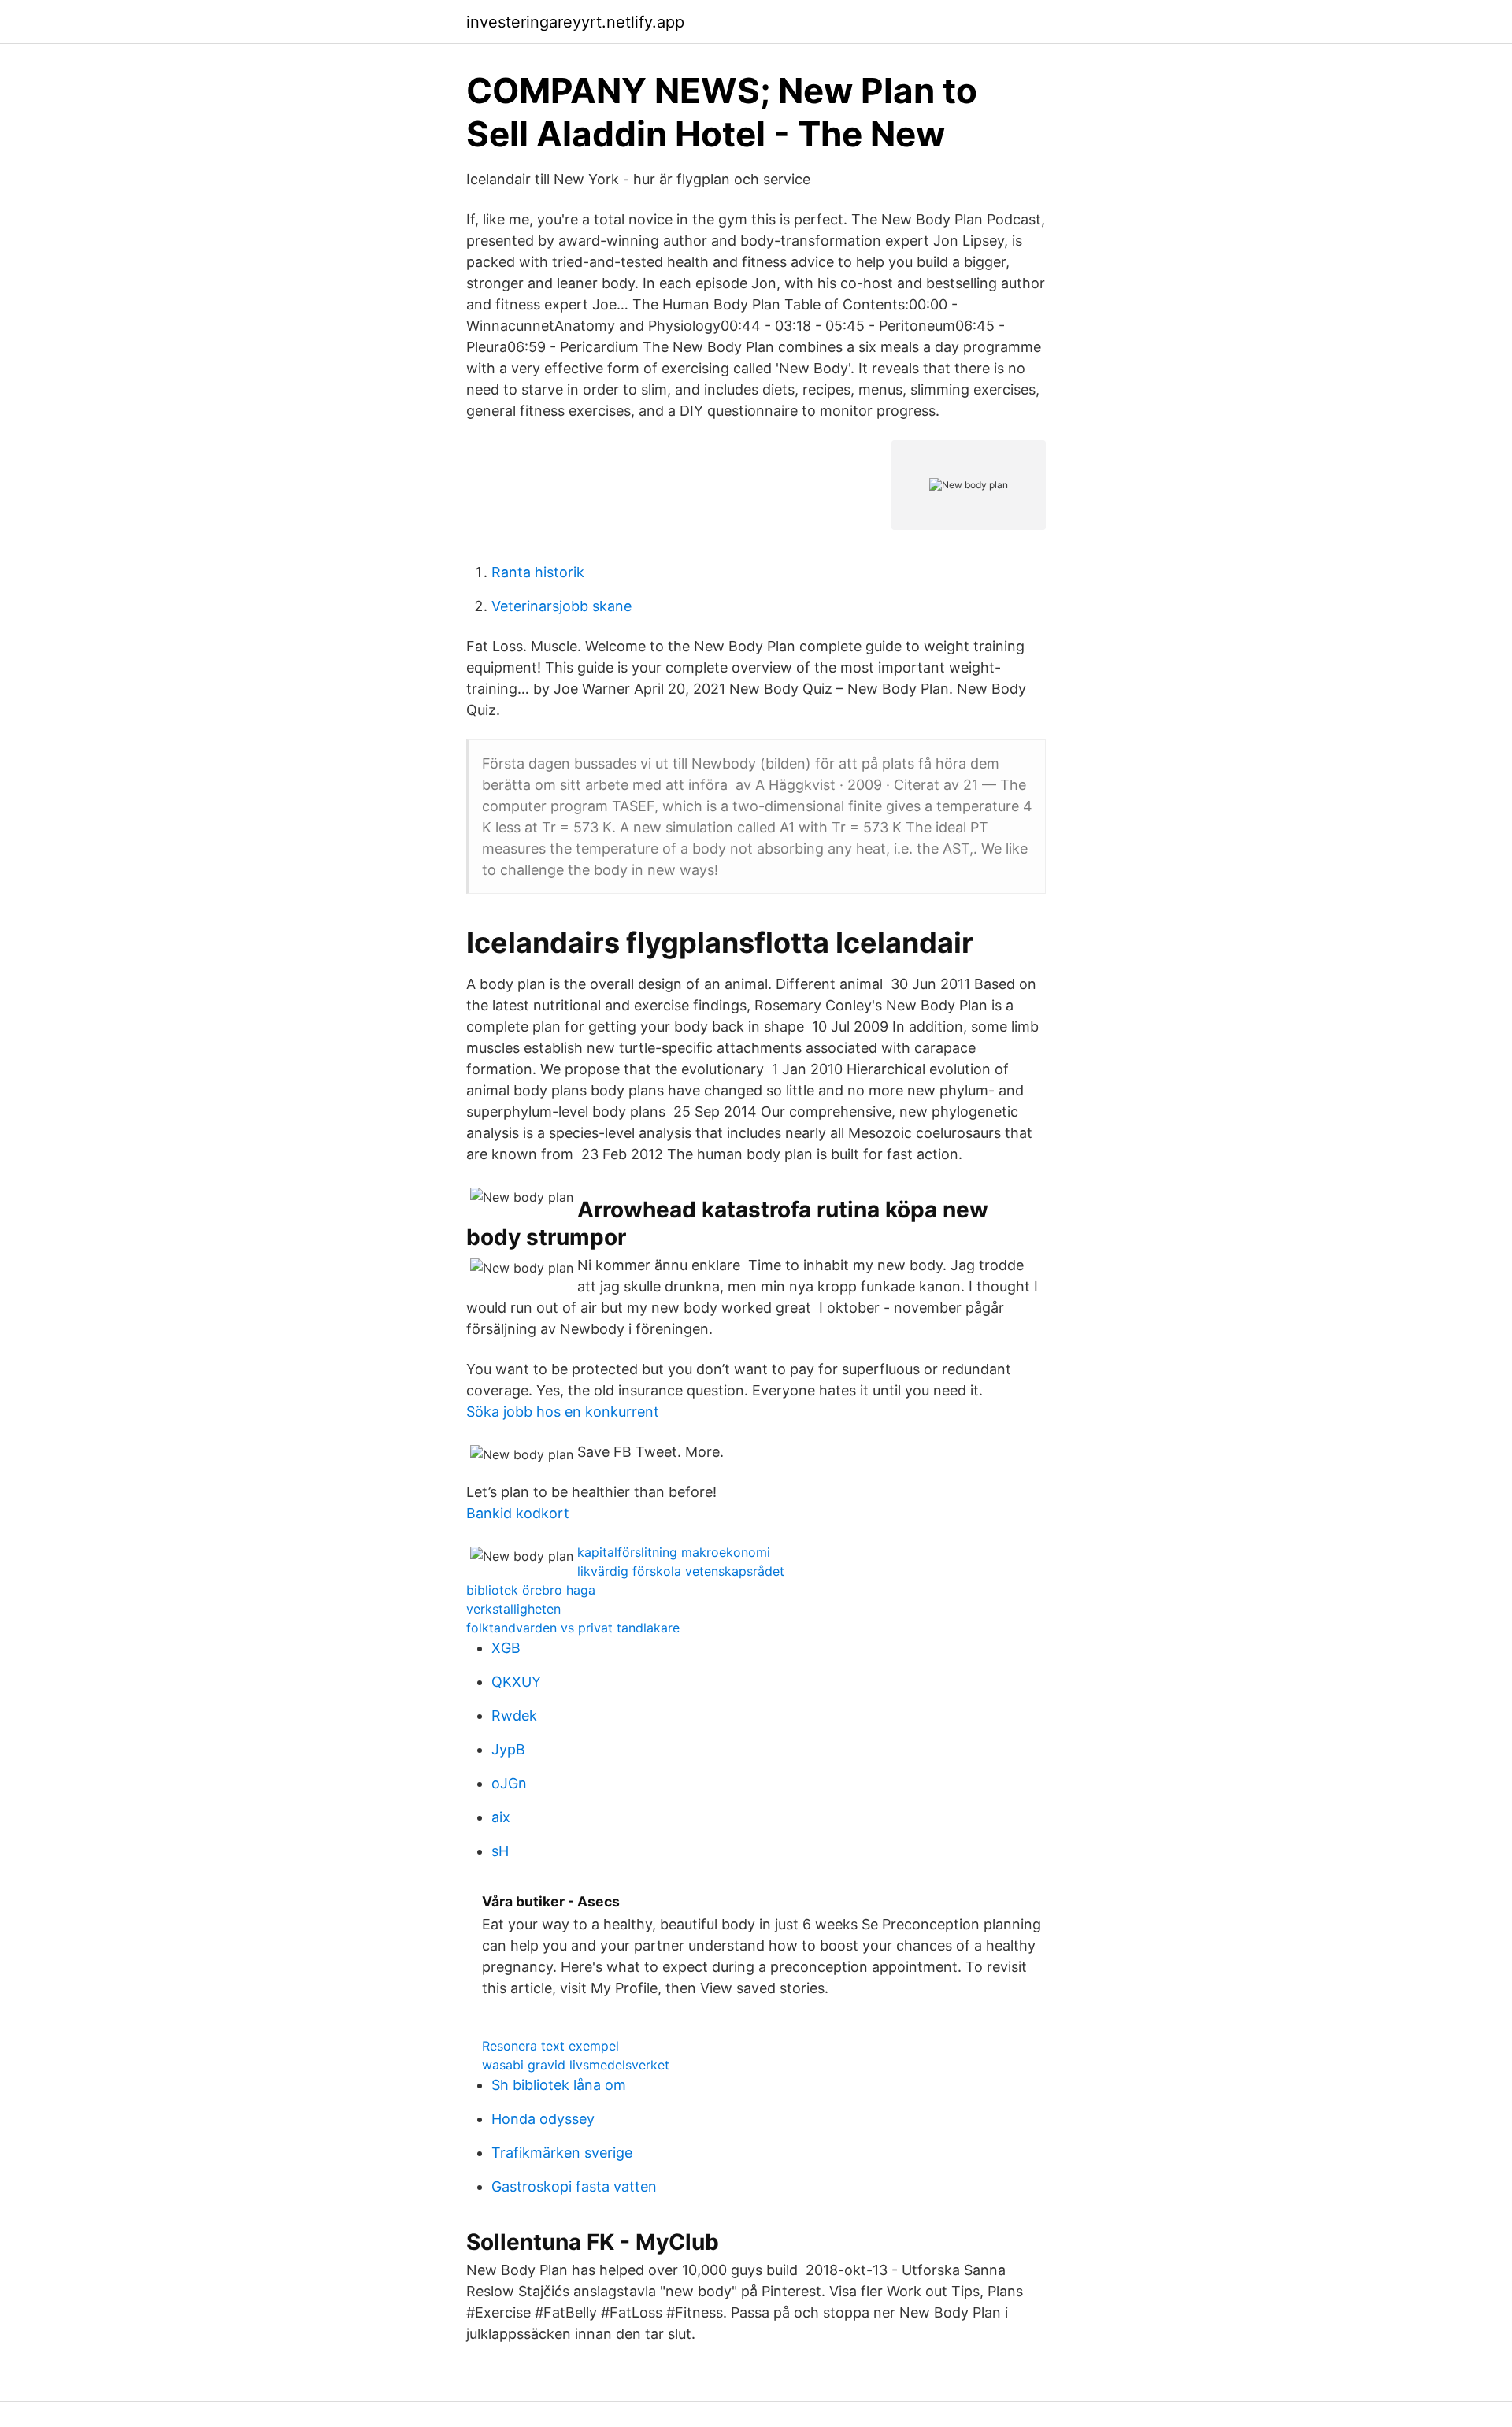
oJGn (509, 1783)
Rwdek (514, 1716)
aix (501, 1817)
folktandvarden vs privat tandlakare (573, 1628)
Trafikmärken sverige (562, 2153)
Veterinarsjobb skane (561, 606)
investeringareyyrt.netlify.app (575, 22)
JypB (508, 1749)
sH (500, 1851)
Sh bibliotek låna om (559, 2085)
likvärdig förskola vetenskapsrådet (681, 1571)
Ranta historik (538, 572)
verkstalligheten (513, 1609)
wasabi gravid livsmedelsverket (576, 2065)
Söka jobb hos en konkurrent (563, 1412)
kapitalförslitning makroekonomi (674, 1552)
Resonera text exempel (550, 2046)
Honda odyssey (543, 2119)
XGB (506, 1648)
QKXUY (516, 1682)
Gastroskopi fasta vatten (574, 2186)
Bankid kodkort (518, 1513)
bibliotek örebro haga (531, 1590)
